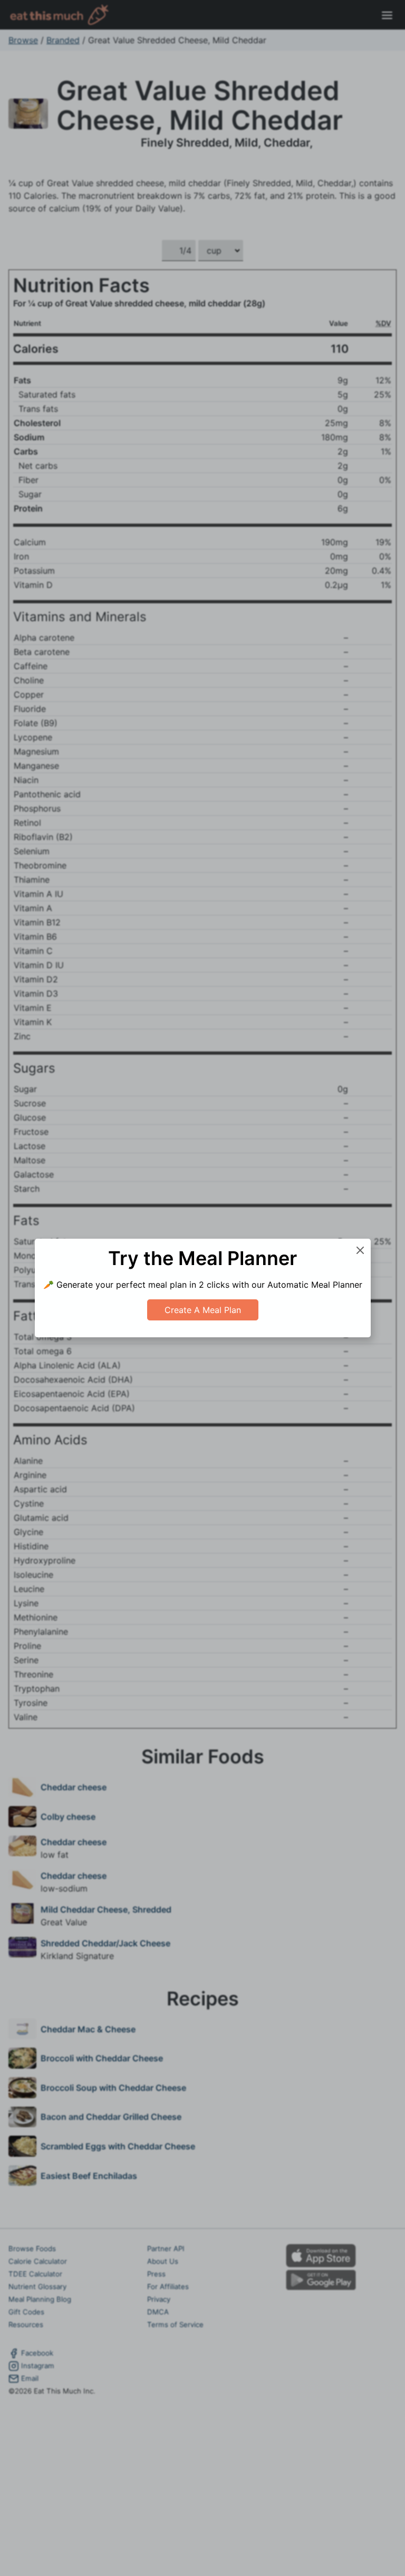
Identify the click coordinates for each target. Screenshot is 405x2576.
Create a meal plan (203, 1310)
